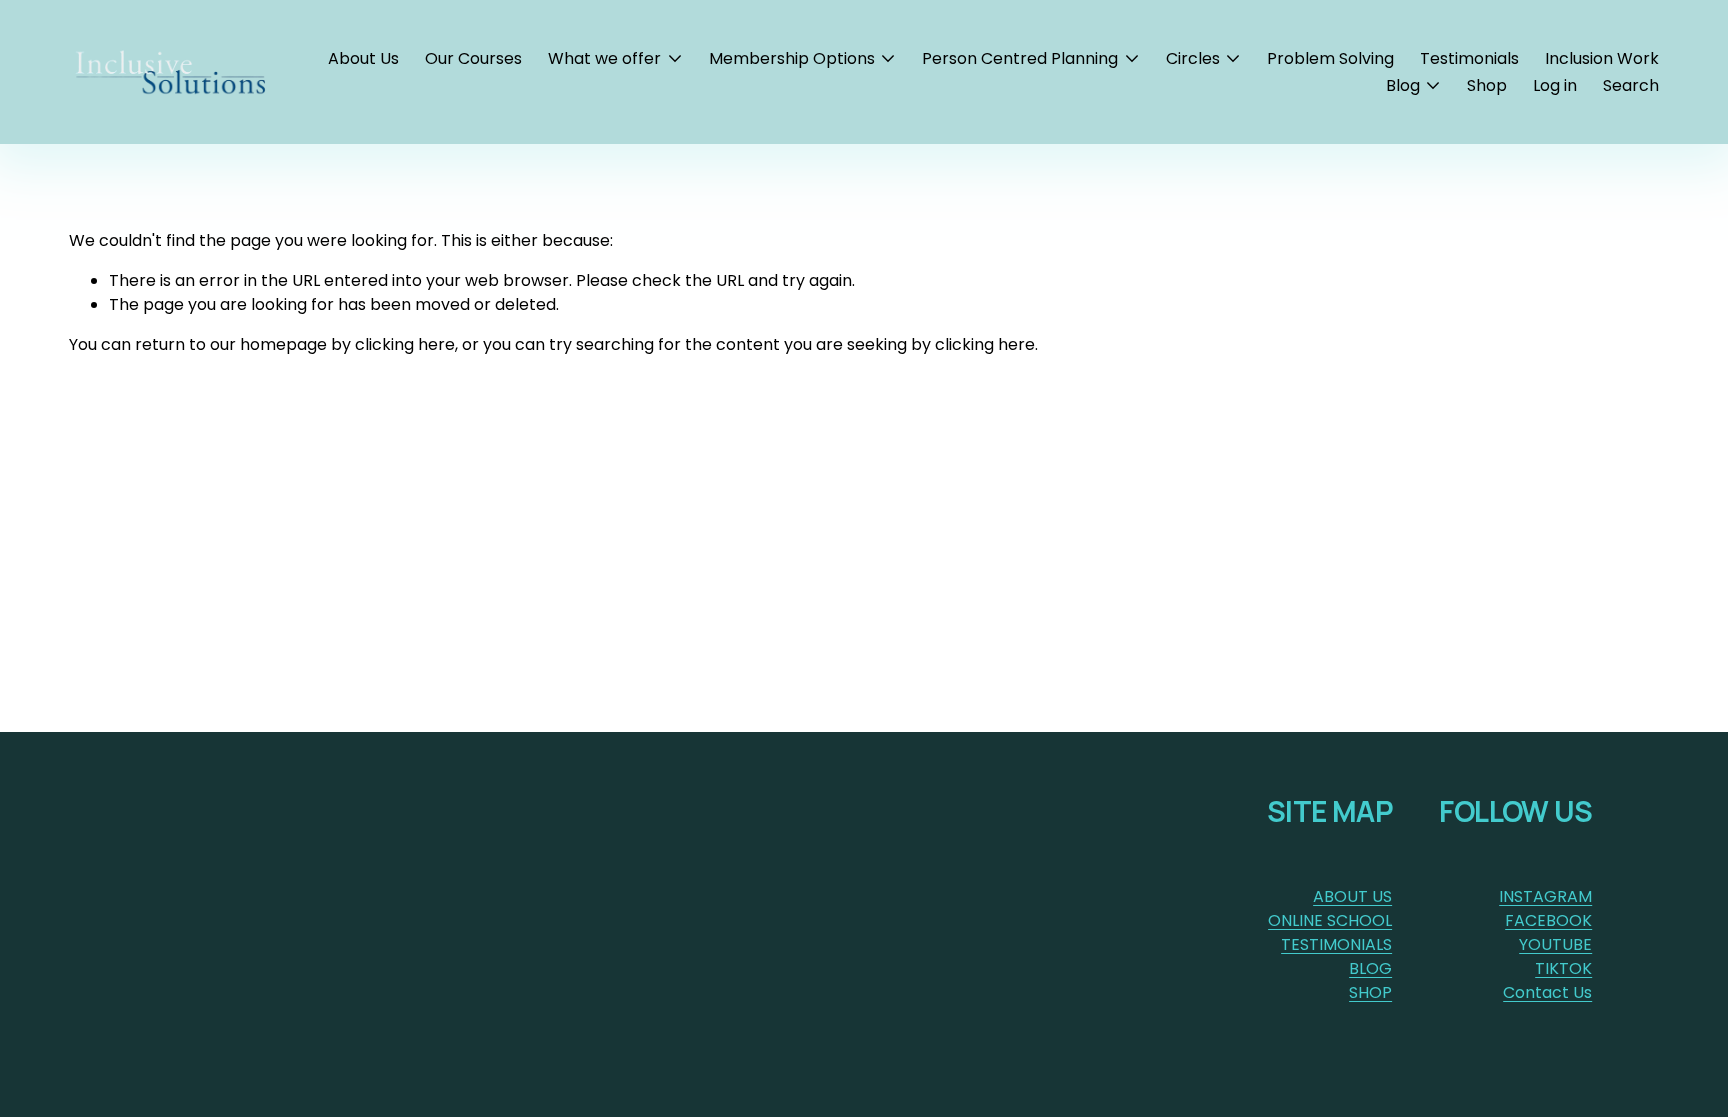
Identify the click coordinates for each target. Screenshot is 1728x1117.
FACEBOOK (1548, 920)
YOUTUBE (1555, 944)
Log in (1555, 85)
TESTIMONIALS (1336, 944)
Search (1631, 85)
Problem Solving (1330, 58)
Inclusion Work (1602, 58)
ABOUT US (1352, 896)
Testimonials (1469, 58)
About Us (363, 58)
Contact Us (1547, 992)
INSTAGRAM (1545, 896)
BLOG (1370, 968)
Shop (1487, 85)
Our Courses (473, 58)
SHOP (1370, 992)
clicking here (405, 344)
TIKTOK (1563, 968)
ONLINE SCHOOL (1330, 920)
